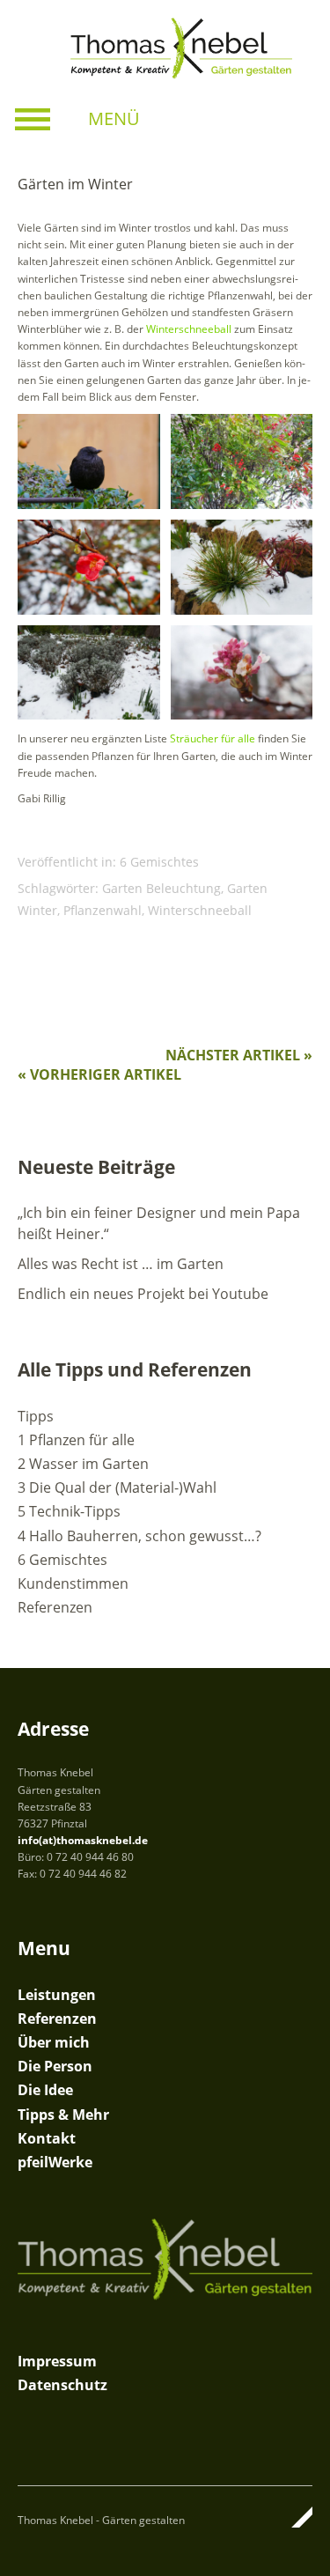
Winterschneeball (200, 910)
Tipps (36, 1416)
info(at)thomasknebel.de (83, 1840)
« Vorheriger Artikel (99, 1074)
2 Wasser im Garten (83, 1464)
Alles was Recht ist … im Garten (121, 1264)
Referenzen (55, 1607)
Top (294, 2517)
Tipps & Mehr (63, 2115)
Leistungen (57, 1995)
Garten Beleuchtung (161, 888)
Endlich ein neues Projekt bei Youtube (143, 1294)
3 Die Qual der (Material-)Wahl (117, 1487)
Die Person (55, 2066)
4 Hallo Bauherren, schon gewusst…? (139, 1536)
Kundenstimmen (73, 1583)
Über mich (54, 2042)
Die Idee (45, 2090)
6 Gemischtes (159, 862)
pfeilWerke (55, 2162)
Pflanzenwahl (103, 910)
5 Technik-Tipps (69, 1511)
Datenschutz (62, 2385)
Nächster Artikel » (239, 1055)
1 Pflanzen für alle (76, 1440)
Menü (114, 118)
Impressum (57, 2361)
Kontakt (47, 2138)
